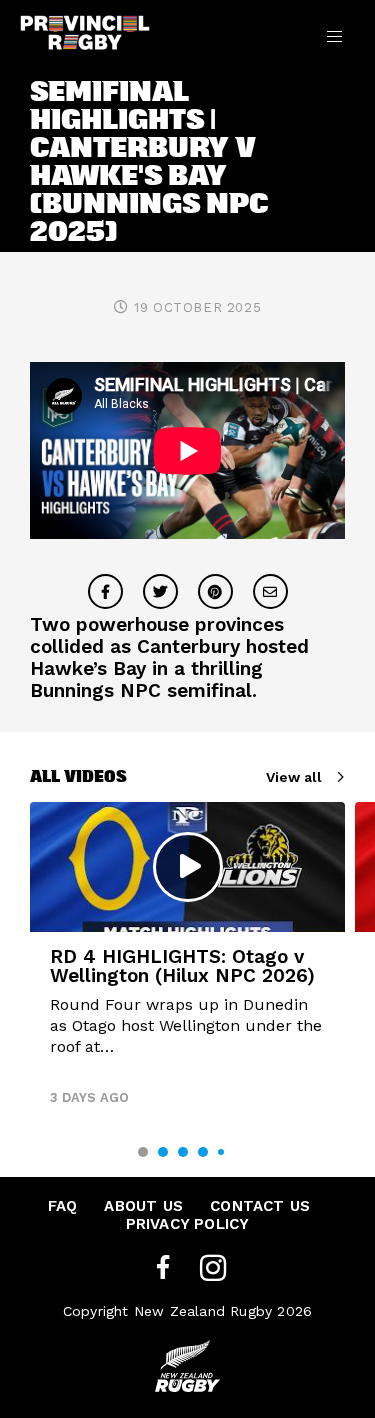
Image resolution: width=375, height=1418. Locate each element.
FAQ (63, 1206)
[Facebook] (163, 1268)
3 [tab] (183, 1152)
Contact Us (260, 1206)
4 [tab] (203, 1152)
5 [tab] (221, 1152)
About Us (143, 1206)
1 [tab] (143, 1152)
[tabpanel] (187, 962)
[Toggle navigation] (334, 36)
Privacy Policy (188, 1224)
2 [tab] (163, 1152)
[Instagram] (213, 1268)
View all (294, 777)
